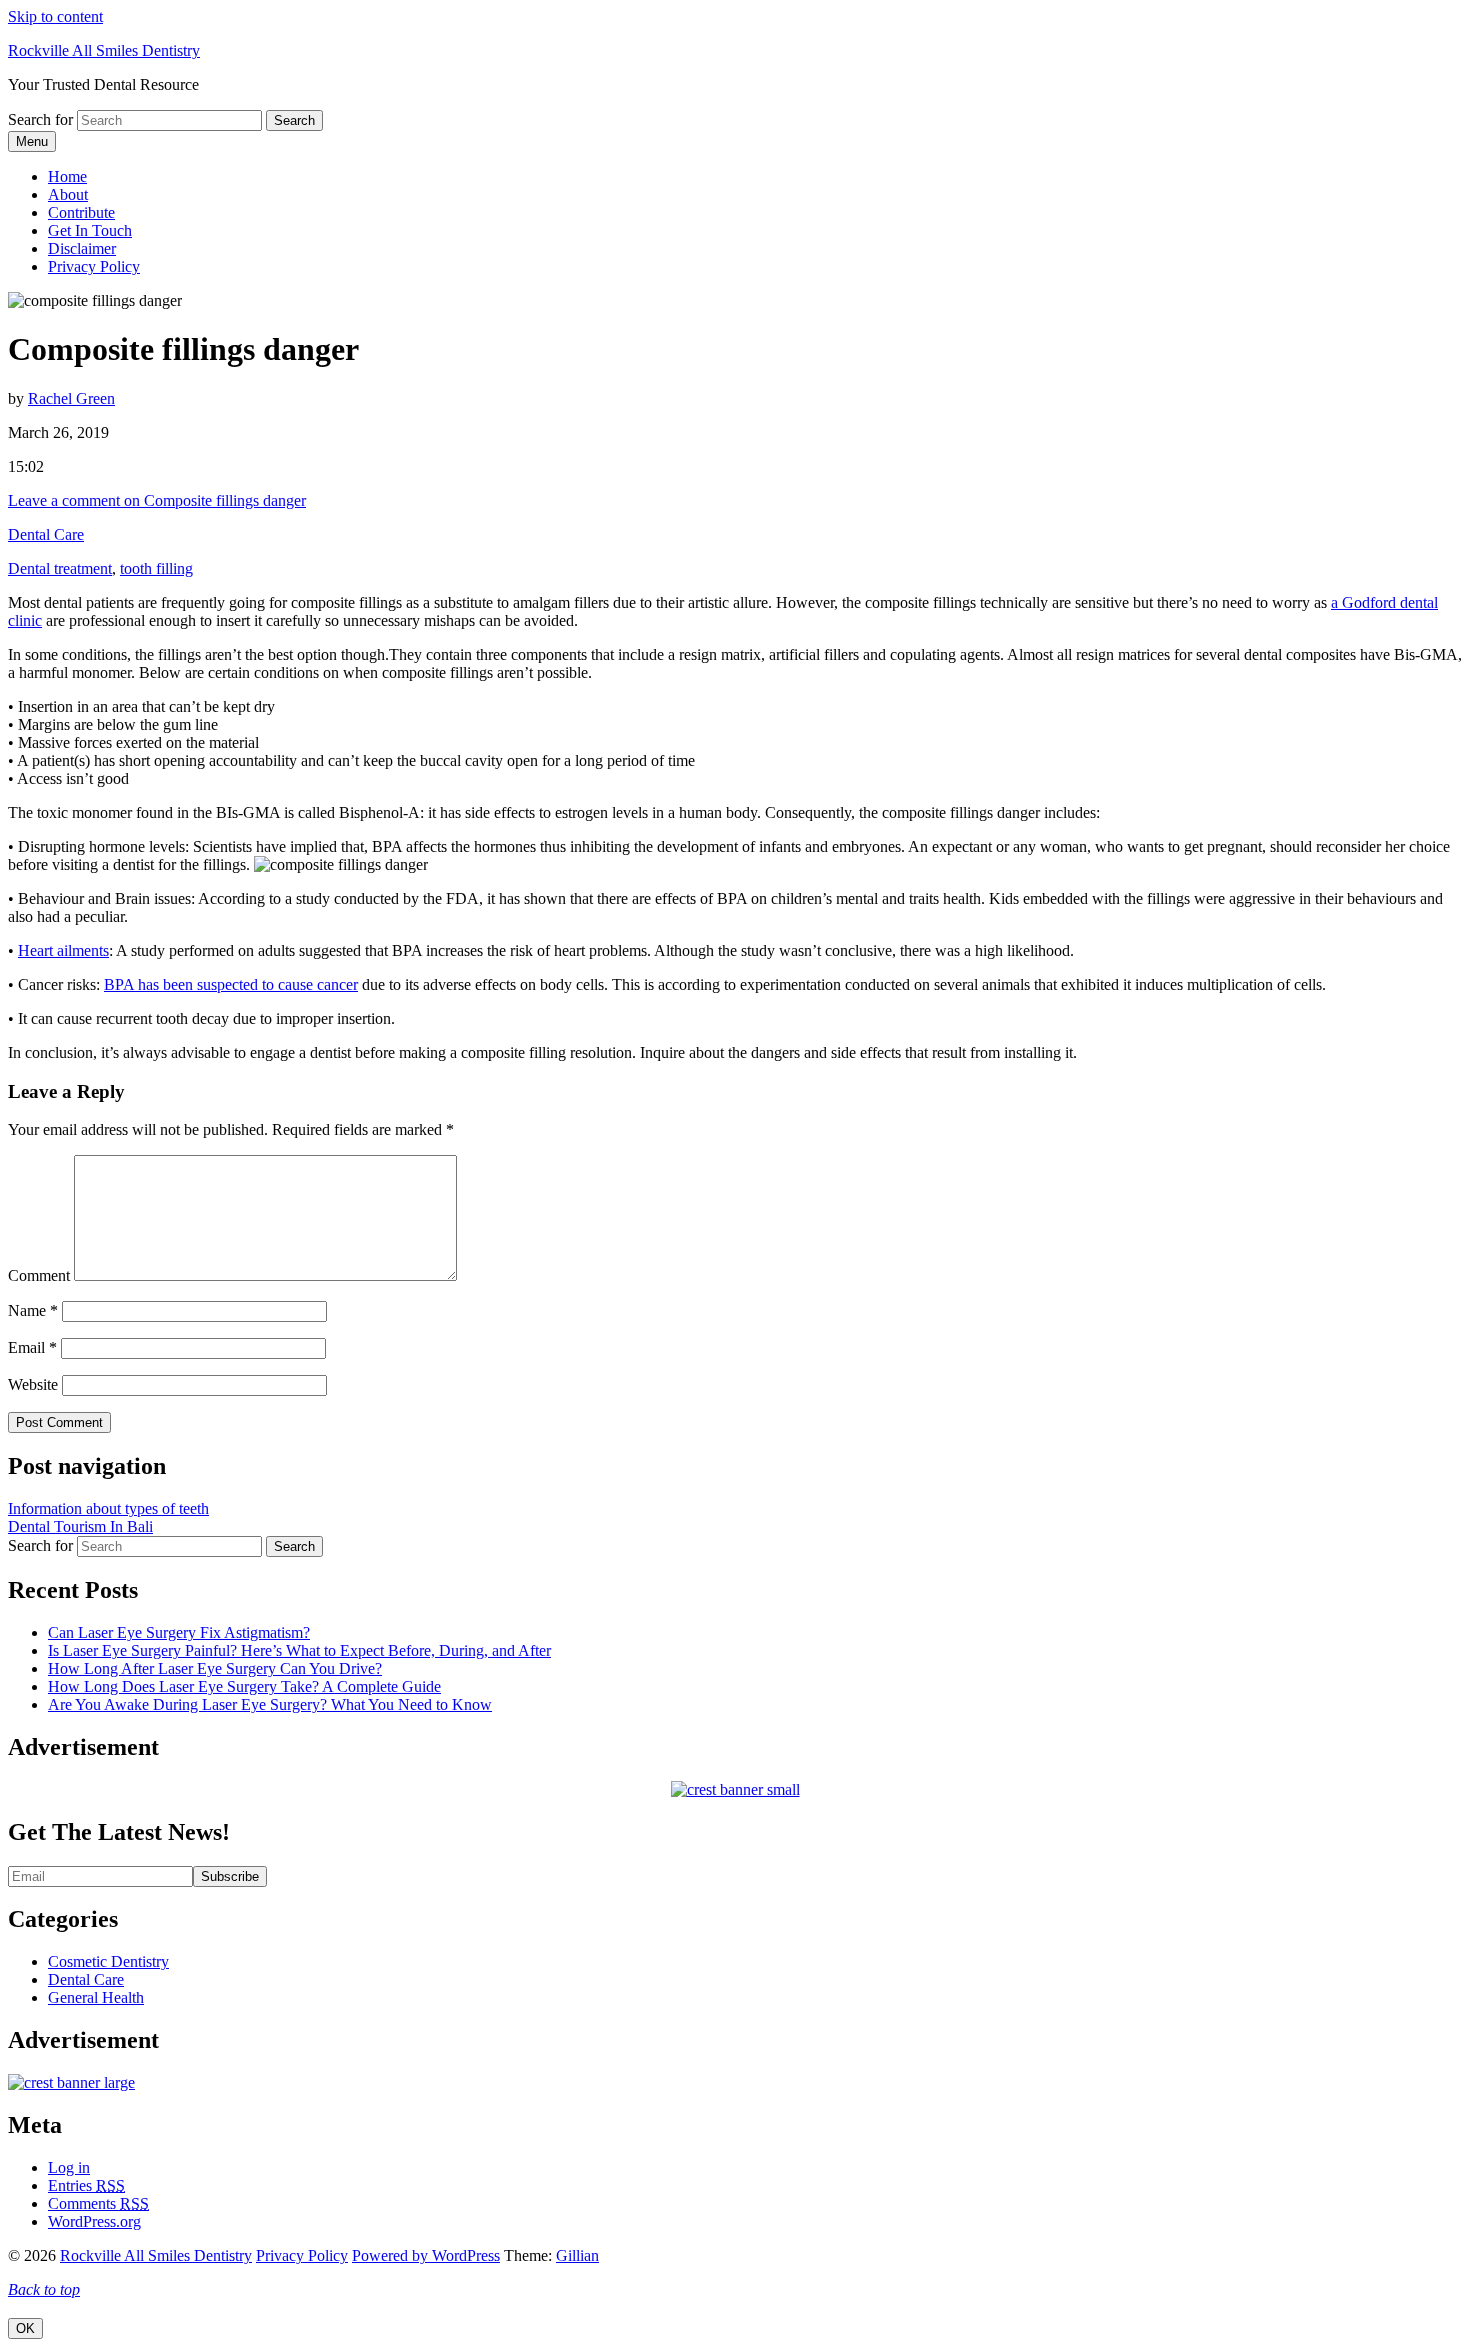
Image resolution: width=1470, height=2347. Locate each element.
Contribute (81, 212)
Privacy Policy (94, 266)
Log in (69, 2167)
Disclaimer (82, 248)
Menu (32, 141)
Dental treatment (60, 568)
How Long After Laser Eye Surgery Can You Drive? (215, 1668)
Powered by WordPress (426, 2255)
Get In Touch (90, 230)
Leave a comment (157, 500)
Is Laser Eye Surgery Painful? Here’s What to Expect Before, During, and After (299, 1650)
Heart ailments (63, 950)
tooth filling (156, 568)
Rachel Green (71, 398)
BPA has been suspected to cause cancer (231, 984)
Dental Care (46, 534)
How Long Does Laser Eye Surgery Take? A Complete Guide (244, 1686)
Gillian (577, 2255)
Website (33, 1384)
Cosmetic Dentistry (108, 1961)
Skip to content (55, 16)
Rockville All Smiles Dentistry (104, 50)
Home (67, 176)
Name (33, 1310)
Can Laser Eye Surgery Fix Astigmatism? (179, 1632)
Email (32, 1347)
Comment (39, 1275)
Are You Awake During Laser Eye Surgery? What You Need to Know (270, 1704)
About (68, 194)
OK (25, 2328)
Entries (86, 2185)
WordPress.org (94, 2221)
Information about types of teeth (108, 1508)
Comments (98, 2203)
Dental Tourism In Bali (80, 1526)
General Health (96, 1997)
